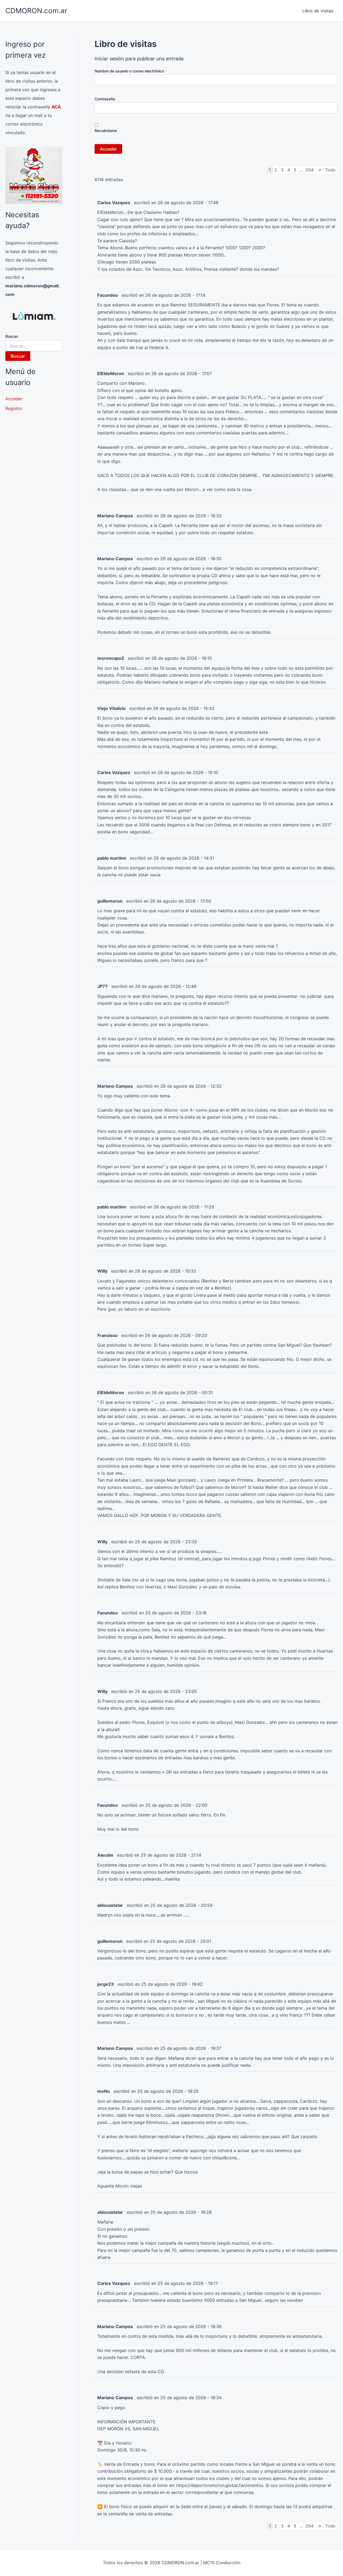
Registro (14, 408)
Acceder (14, 399)
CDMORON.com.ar (36, 11)
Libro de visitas (318, 11)
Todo (330, 170)
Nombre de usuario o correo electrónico (129, 71)
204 (310, 170)
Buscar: (12, 336)
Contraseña (105, 99)
